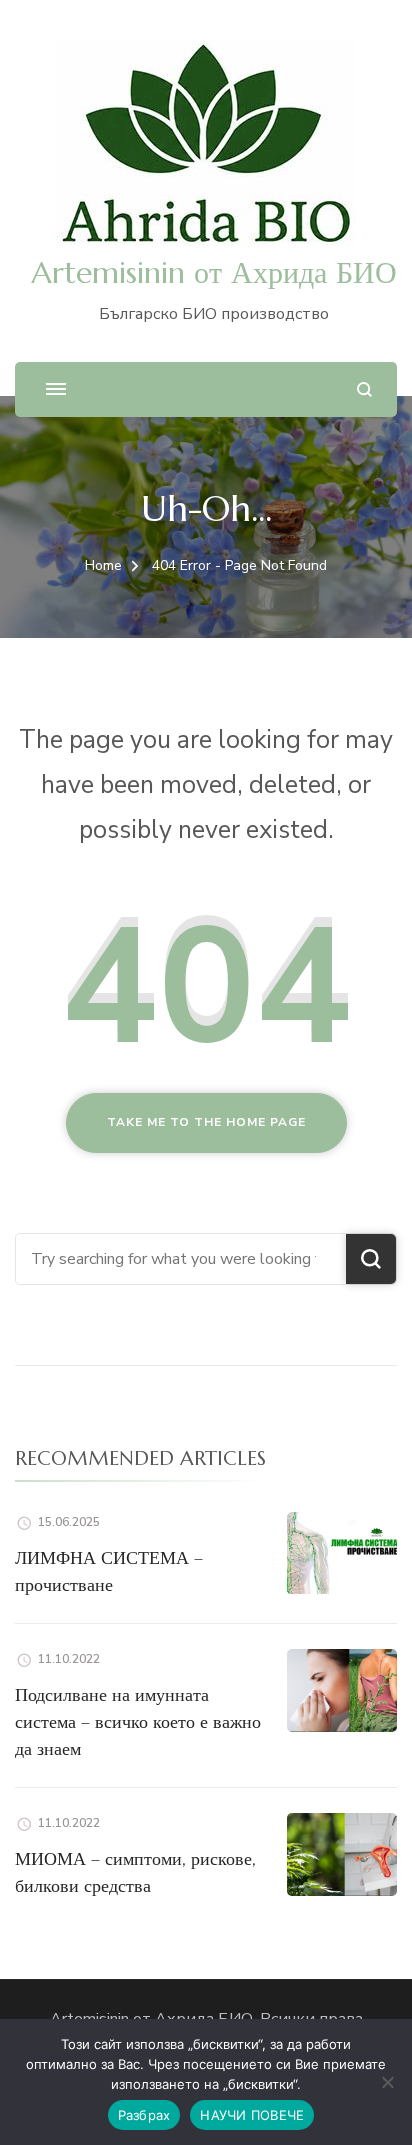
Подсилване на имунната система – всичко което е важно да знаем (138, 1721)
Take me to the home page (206, 1122)
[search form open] (364, 389)
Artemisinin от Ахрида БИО (214, 272)
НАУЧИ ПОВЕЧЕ (252, 2115)
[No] (387, 2082)
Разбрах (144, 2115)
